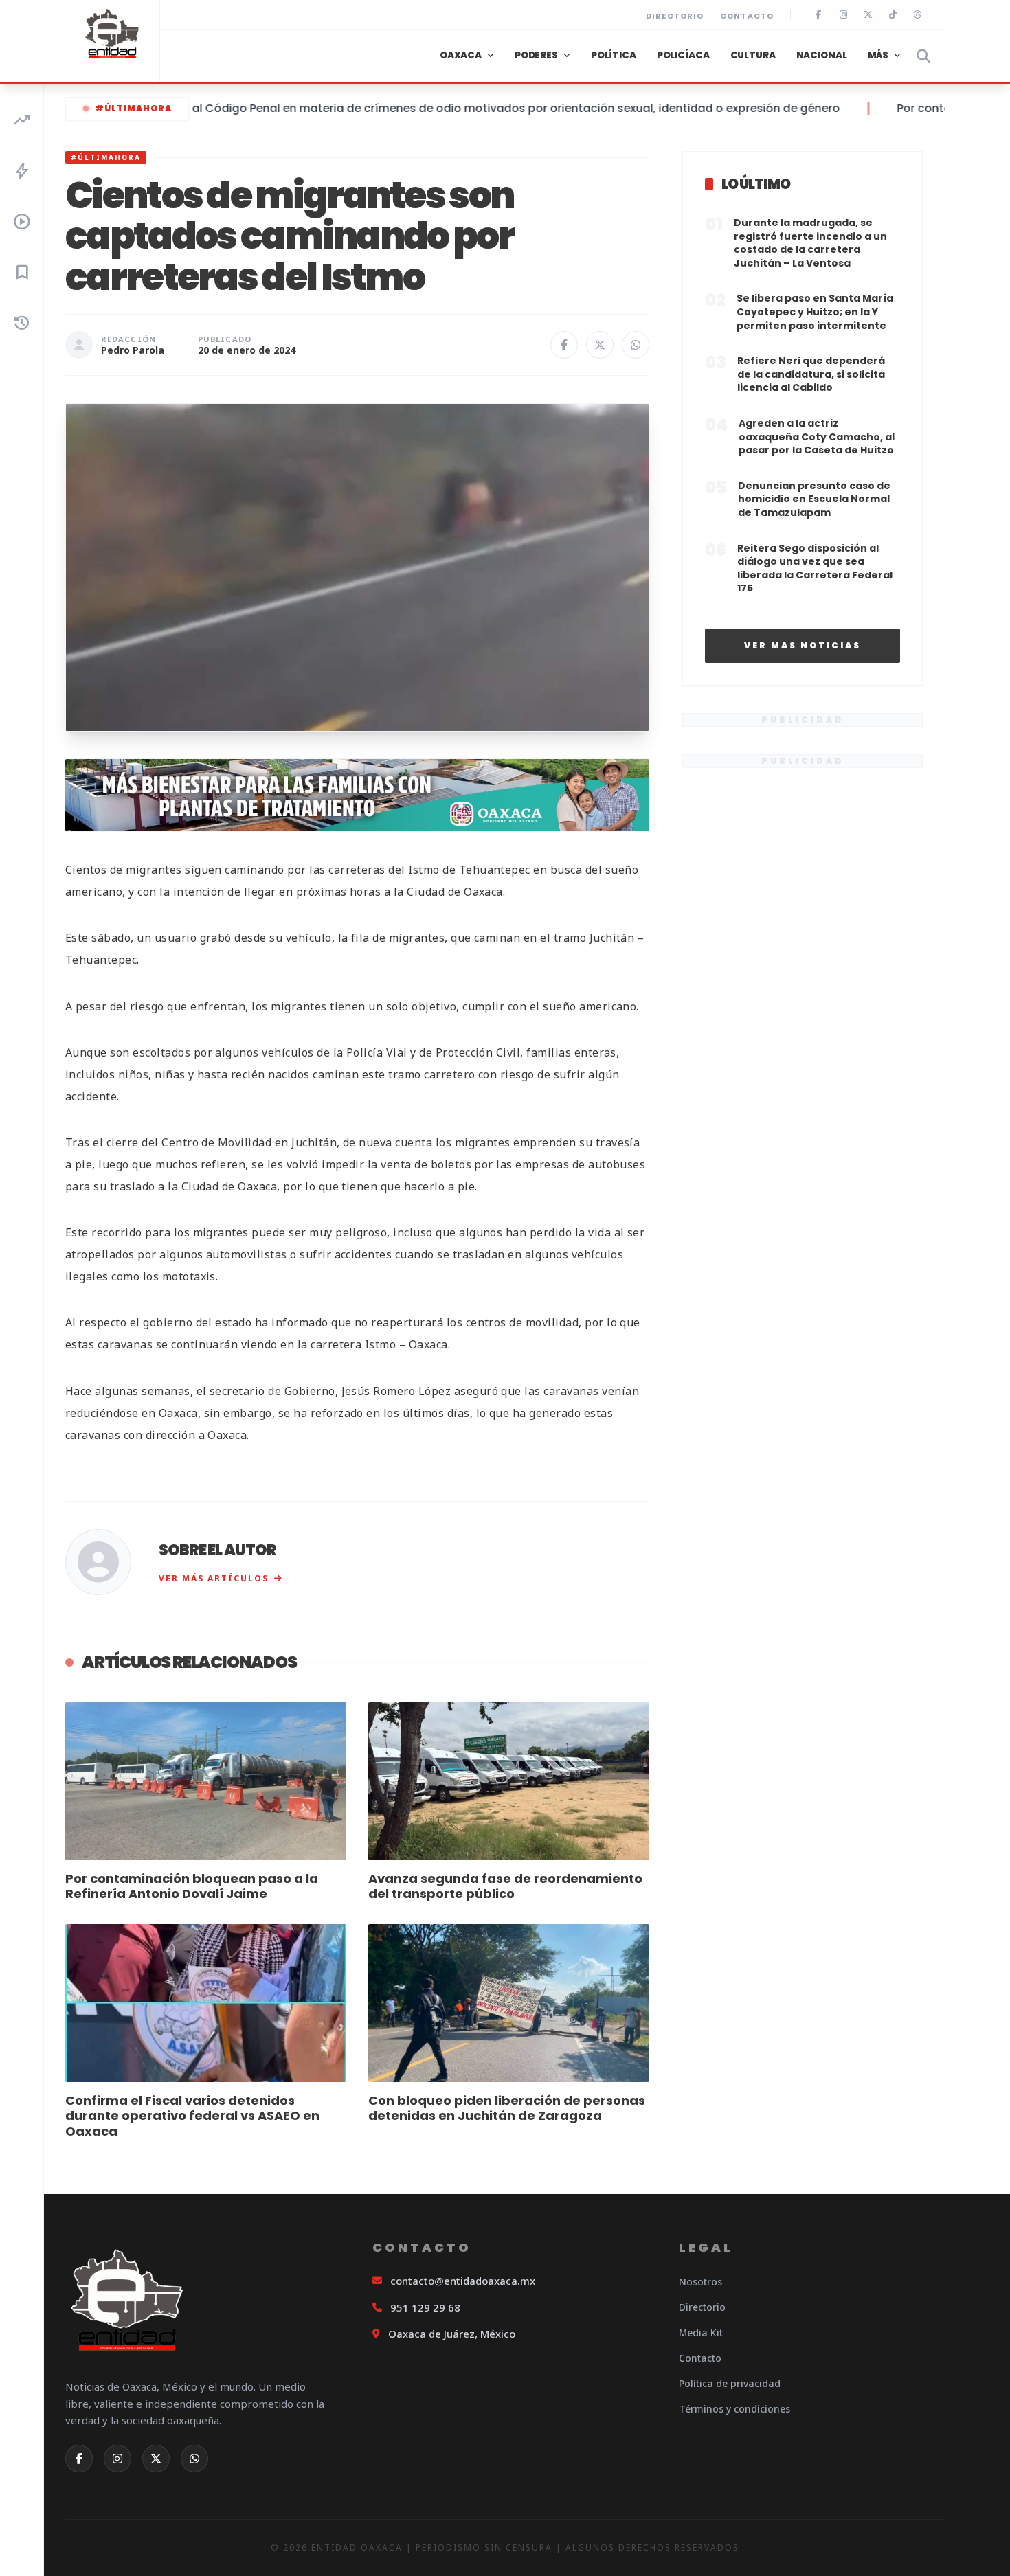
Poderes (536, 55)
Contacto (747, 16)
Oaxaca (461, 55)
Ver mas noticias (803, 645)
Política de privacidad (730, 2383)
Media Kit (701, 2332)
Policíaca (683, 55)
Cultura (753, 55)
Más (878, 55)
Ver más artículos (214, 1578)
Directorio (675, 16)
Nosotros (700, 2282)
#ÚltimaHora (133, 108)
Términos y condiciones (734, 2409)
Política (614, 55)
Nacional (822, 55)
